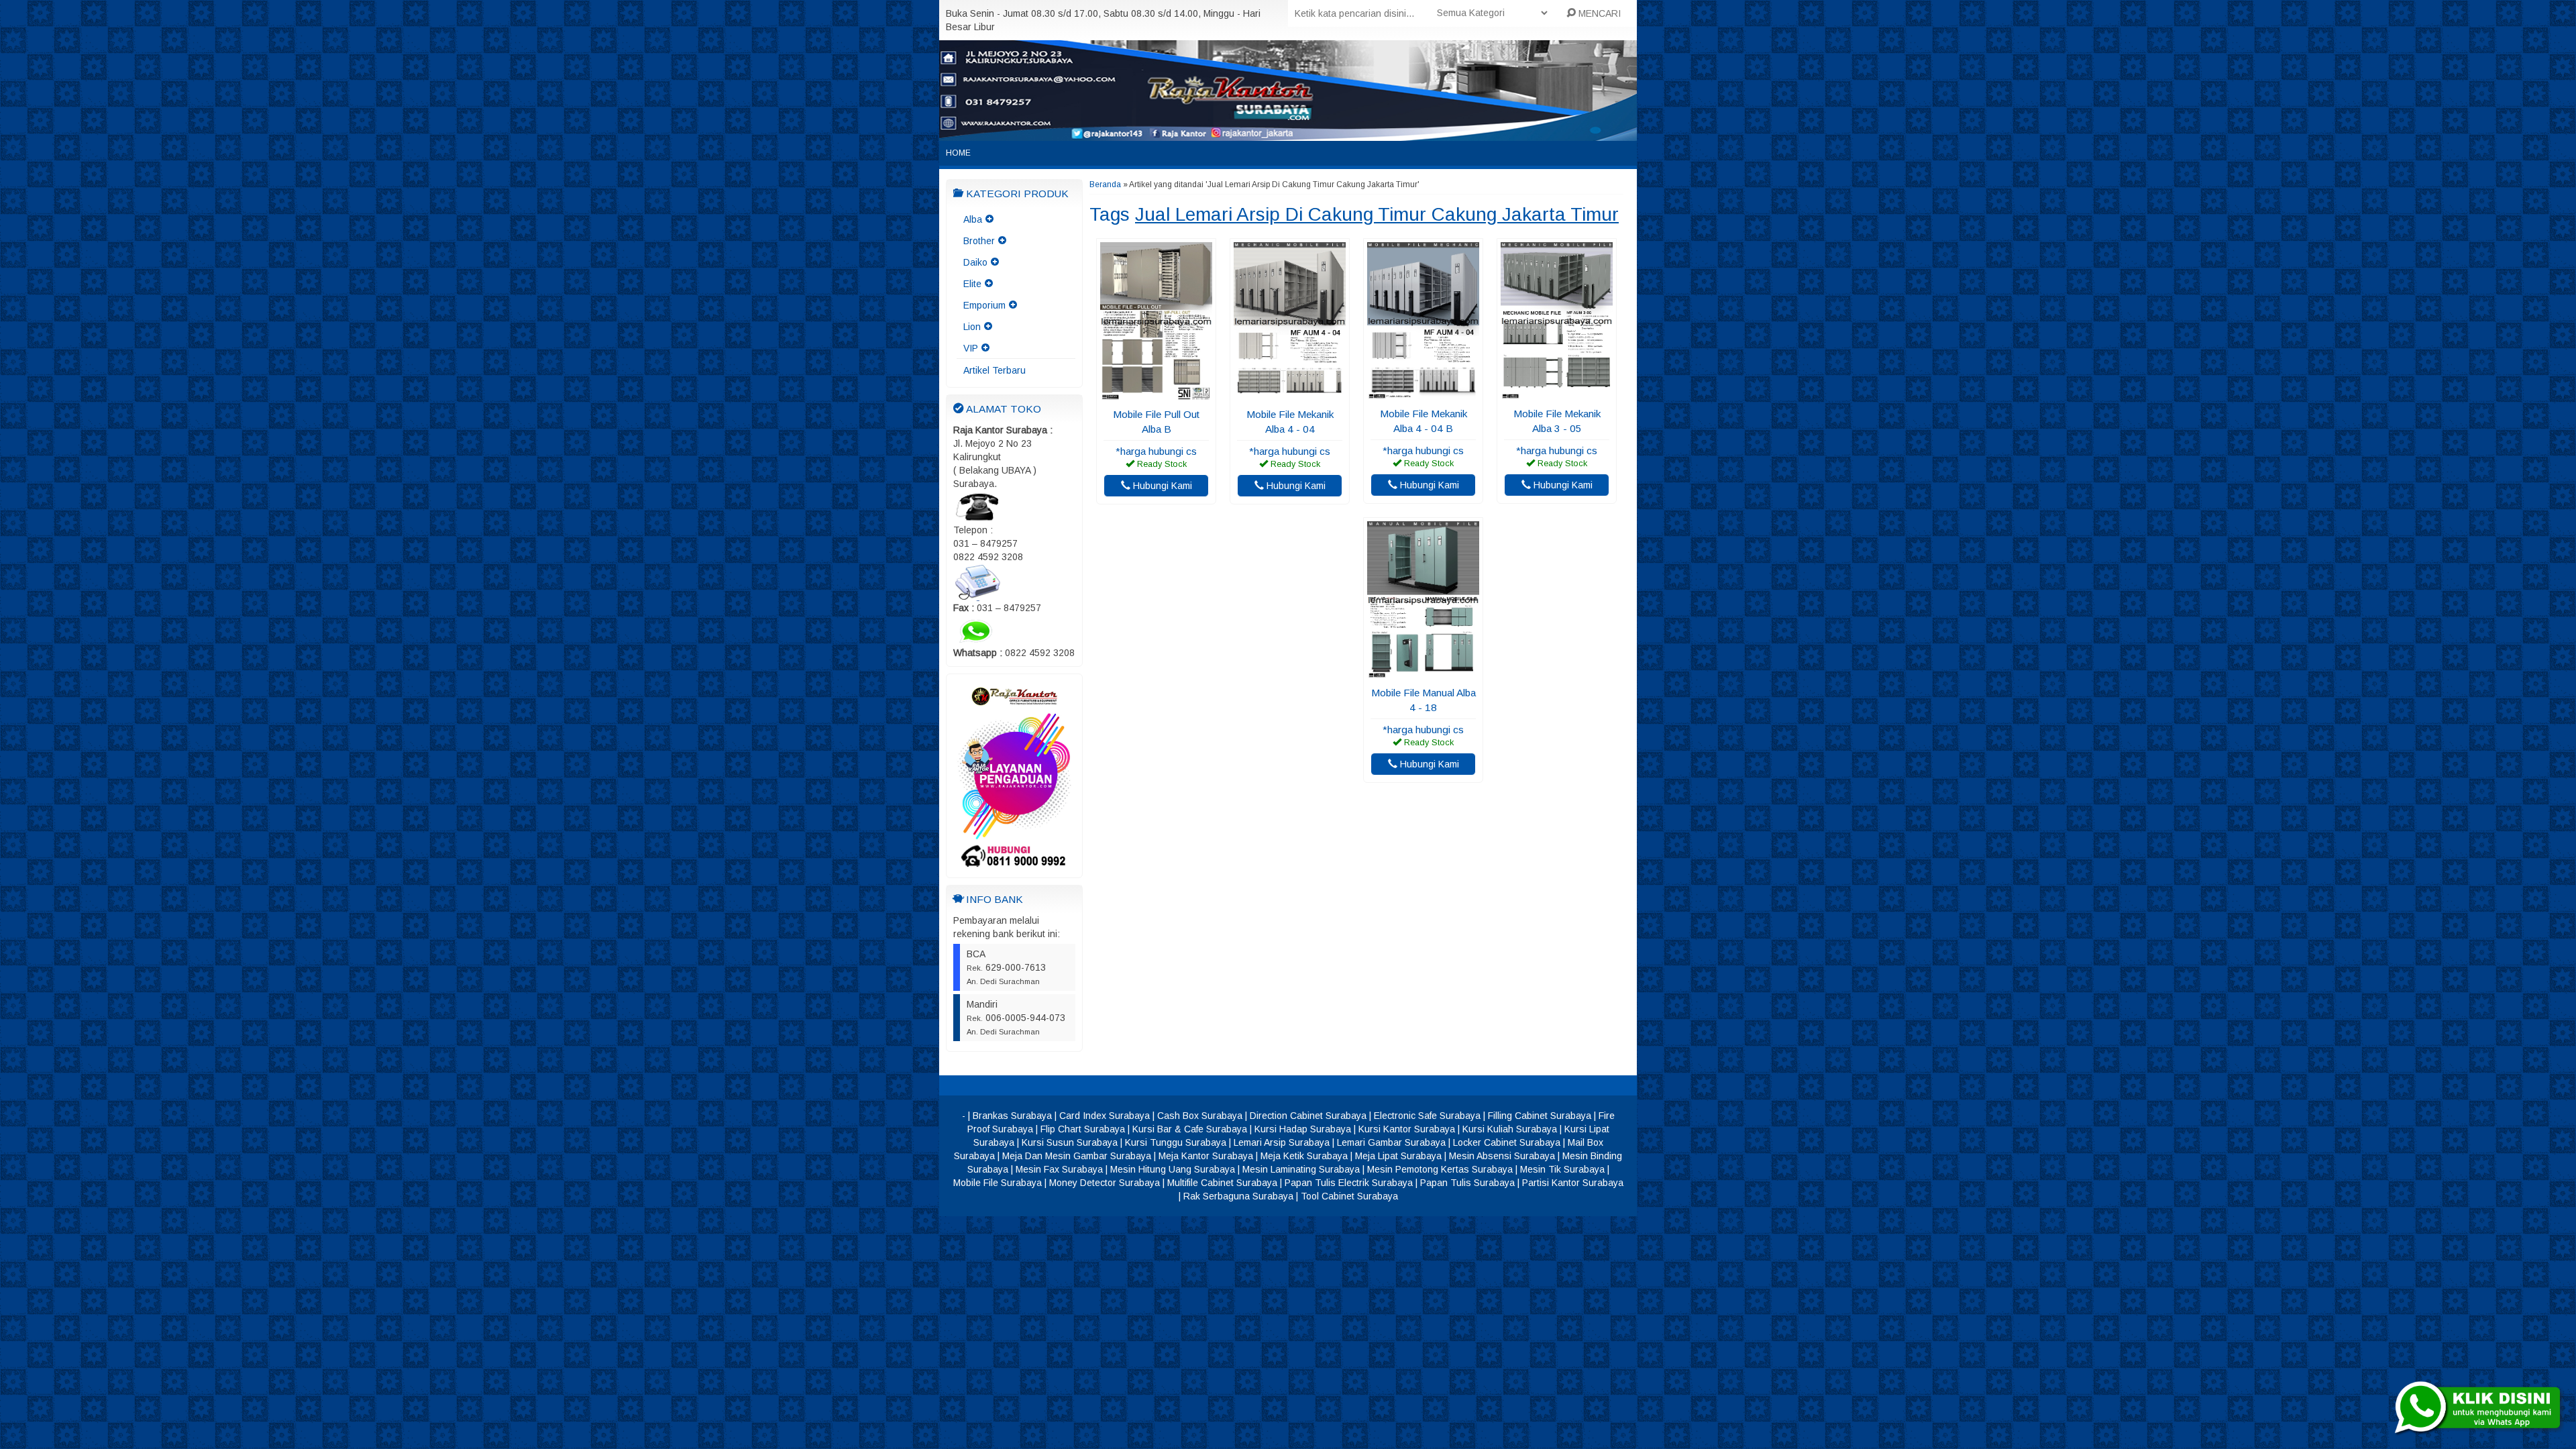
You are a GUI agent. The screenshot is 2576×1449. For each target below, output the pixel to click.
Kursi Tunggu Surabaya (1176, 1142)
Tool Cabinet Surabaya (1349, 1196)
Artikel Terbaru (995, 370)
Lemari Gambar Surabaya (1391, 1142)
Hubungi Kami (1161, 486)
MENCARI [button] (1598, 13)
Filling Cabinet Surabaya (1540, 1116)
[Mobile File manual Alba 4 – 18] (1423, 672)
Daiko (975, 262)
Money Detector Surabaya (1105, 1183)
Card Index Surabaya (1105, 1116)
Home (958, 153)
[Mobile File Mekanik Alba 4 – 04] (1290, 394)
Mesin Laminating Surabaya (1301, 1169)
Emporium (984, 305)
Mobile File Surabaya (998, 1183)
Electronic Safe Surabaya (1427, 1116)
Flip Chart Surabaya (1083, 1129)
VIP (971, 348)
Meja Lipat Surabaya (1398, 1156)
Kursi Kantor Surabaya (1407, 1129)
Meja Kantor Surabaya (1206, 1156)
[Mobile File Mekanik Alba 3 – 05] (1557, 393)
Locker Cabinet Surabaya (1507, 1142)
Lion (972, 327)
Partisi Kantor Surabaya (1573, 1183)
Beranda (1105, 184)
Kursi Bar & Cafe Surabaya (1190, 1129)
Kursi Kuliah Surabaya (1510, 1129)
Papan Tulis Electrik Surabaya (1349, 1183)
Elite (972, 284)
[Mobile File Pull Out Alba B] (1156, 394)
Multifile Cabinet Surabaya (1222, 1183)
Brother (979, 241)
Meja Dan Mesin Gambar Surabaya (1077, 1156)
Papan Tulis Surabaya (1467, 1183)
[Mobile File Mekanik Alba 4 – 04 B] (1423, 393)
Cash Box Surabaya (1200, 1116)
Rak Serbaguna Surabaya (1238, 1196)
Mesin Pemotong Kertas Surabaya (1440, 1169)
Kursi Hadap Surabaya (1303, 1129)
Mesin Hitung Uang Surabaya (1173, 1169)
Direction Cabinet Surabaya (1308, 1116)
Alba (973, 219)
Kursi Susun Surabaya (1070, 1142)
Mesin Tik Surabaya (1562, 1169)
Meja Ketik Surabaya (1304, 1156)
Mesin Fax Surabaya (1059, 1169)
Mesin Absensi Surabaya (1502, 1156)
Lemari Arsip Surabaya (1282, 1142)
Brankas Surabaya (1012, 1116)
